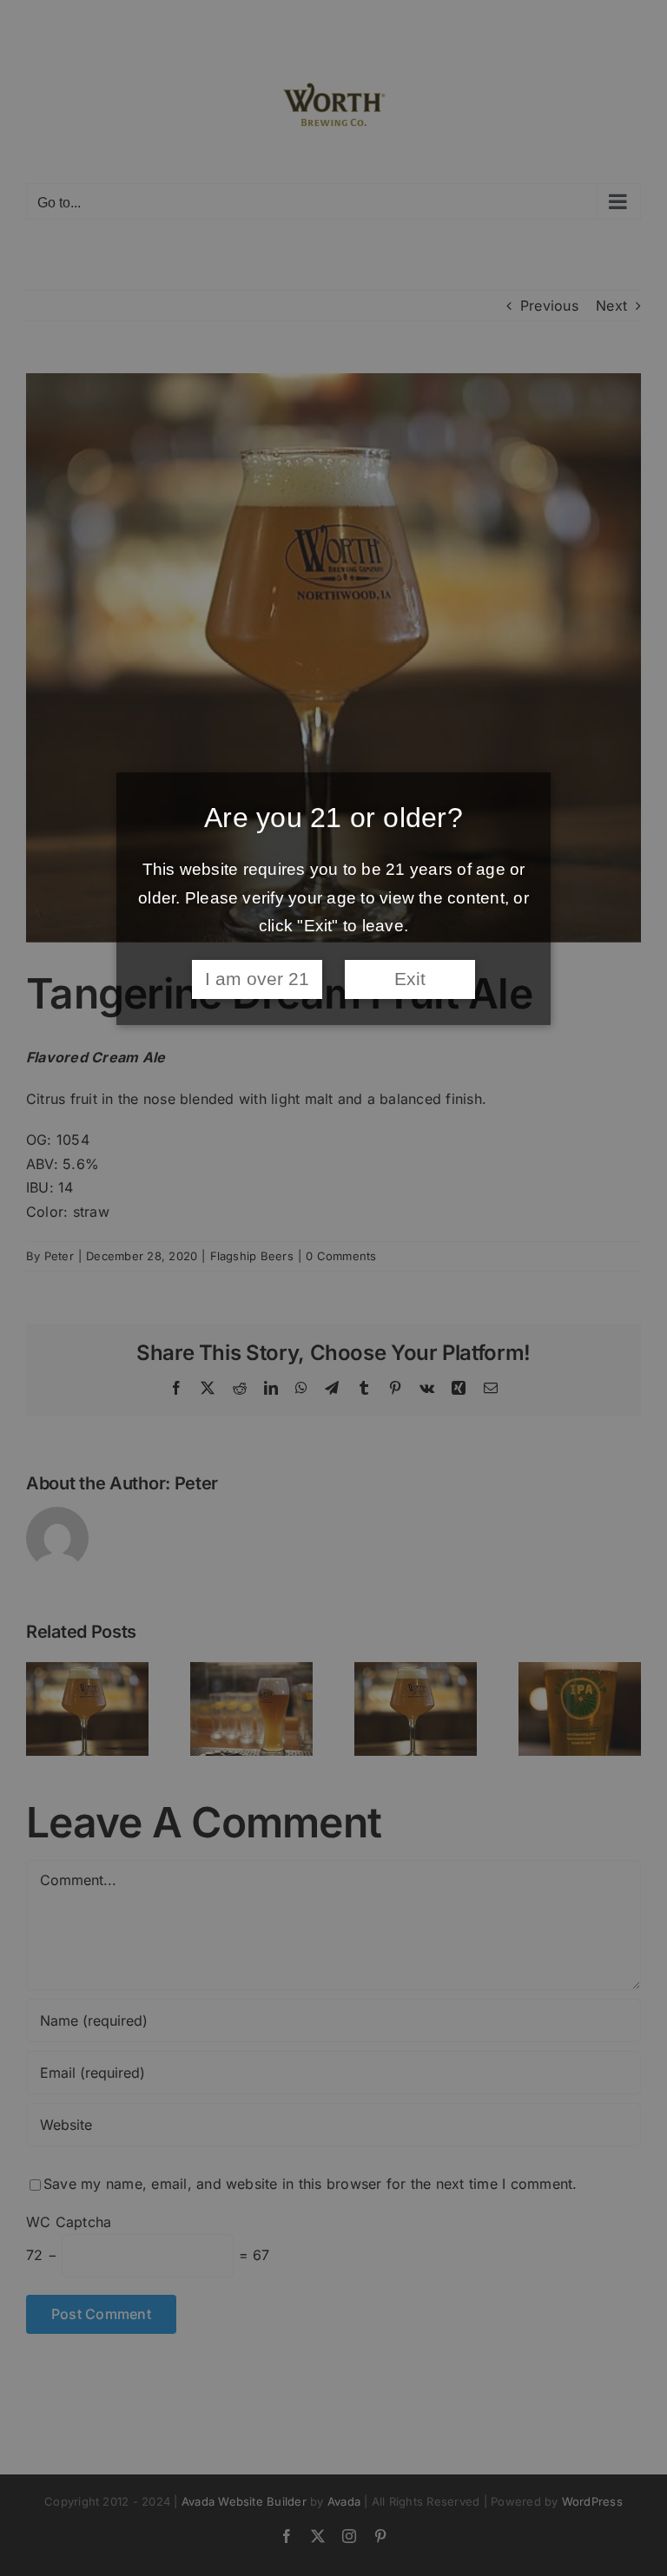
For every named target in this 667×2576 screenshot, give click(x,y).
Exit (410, 979)
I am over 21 (257, 979)
